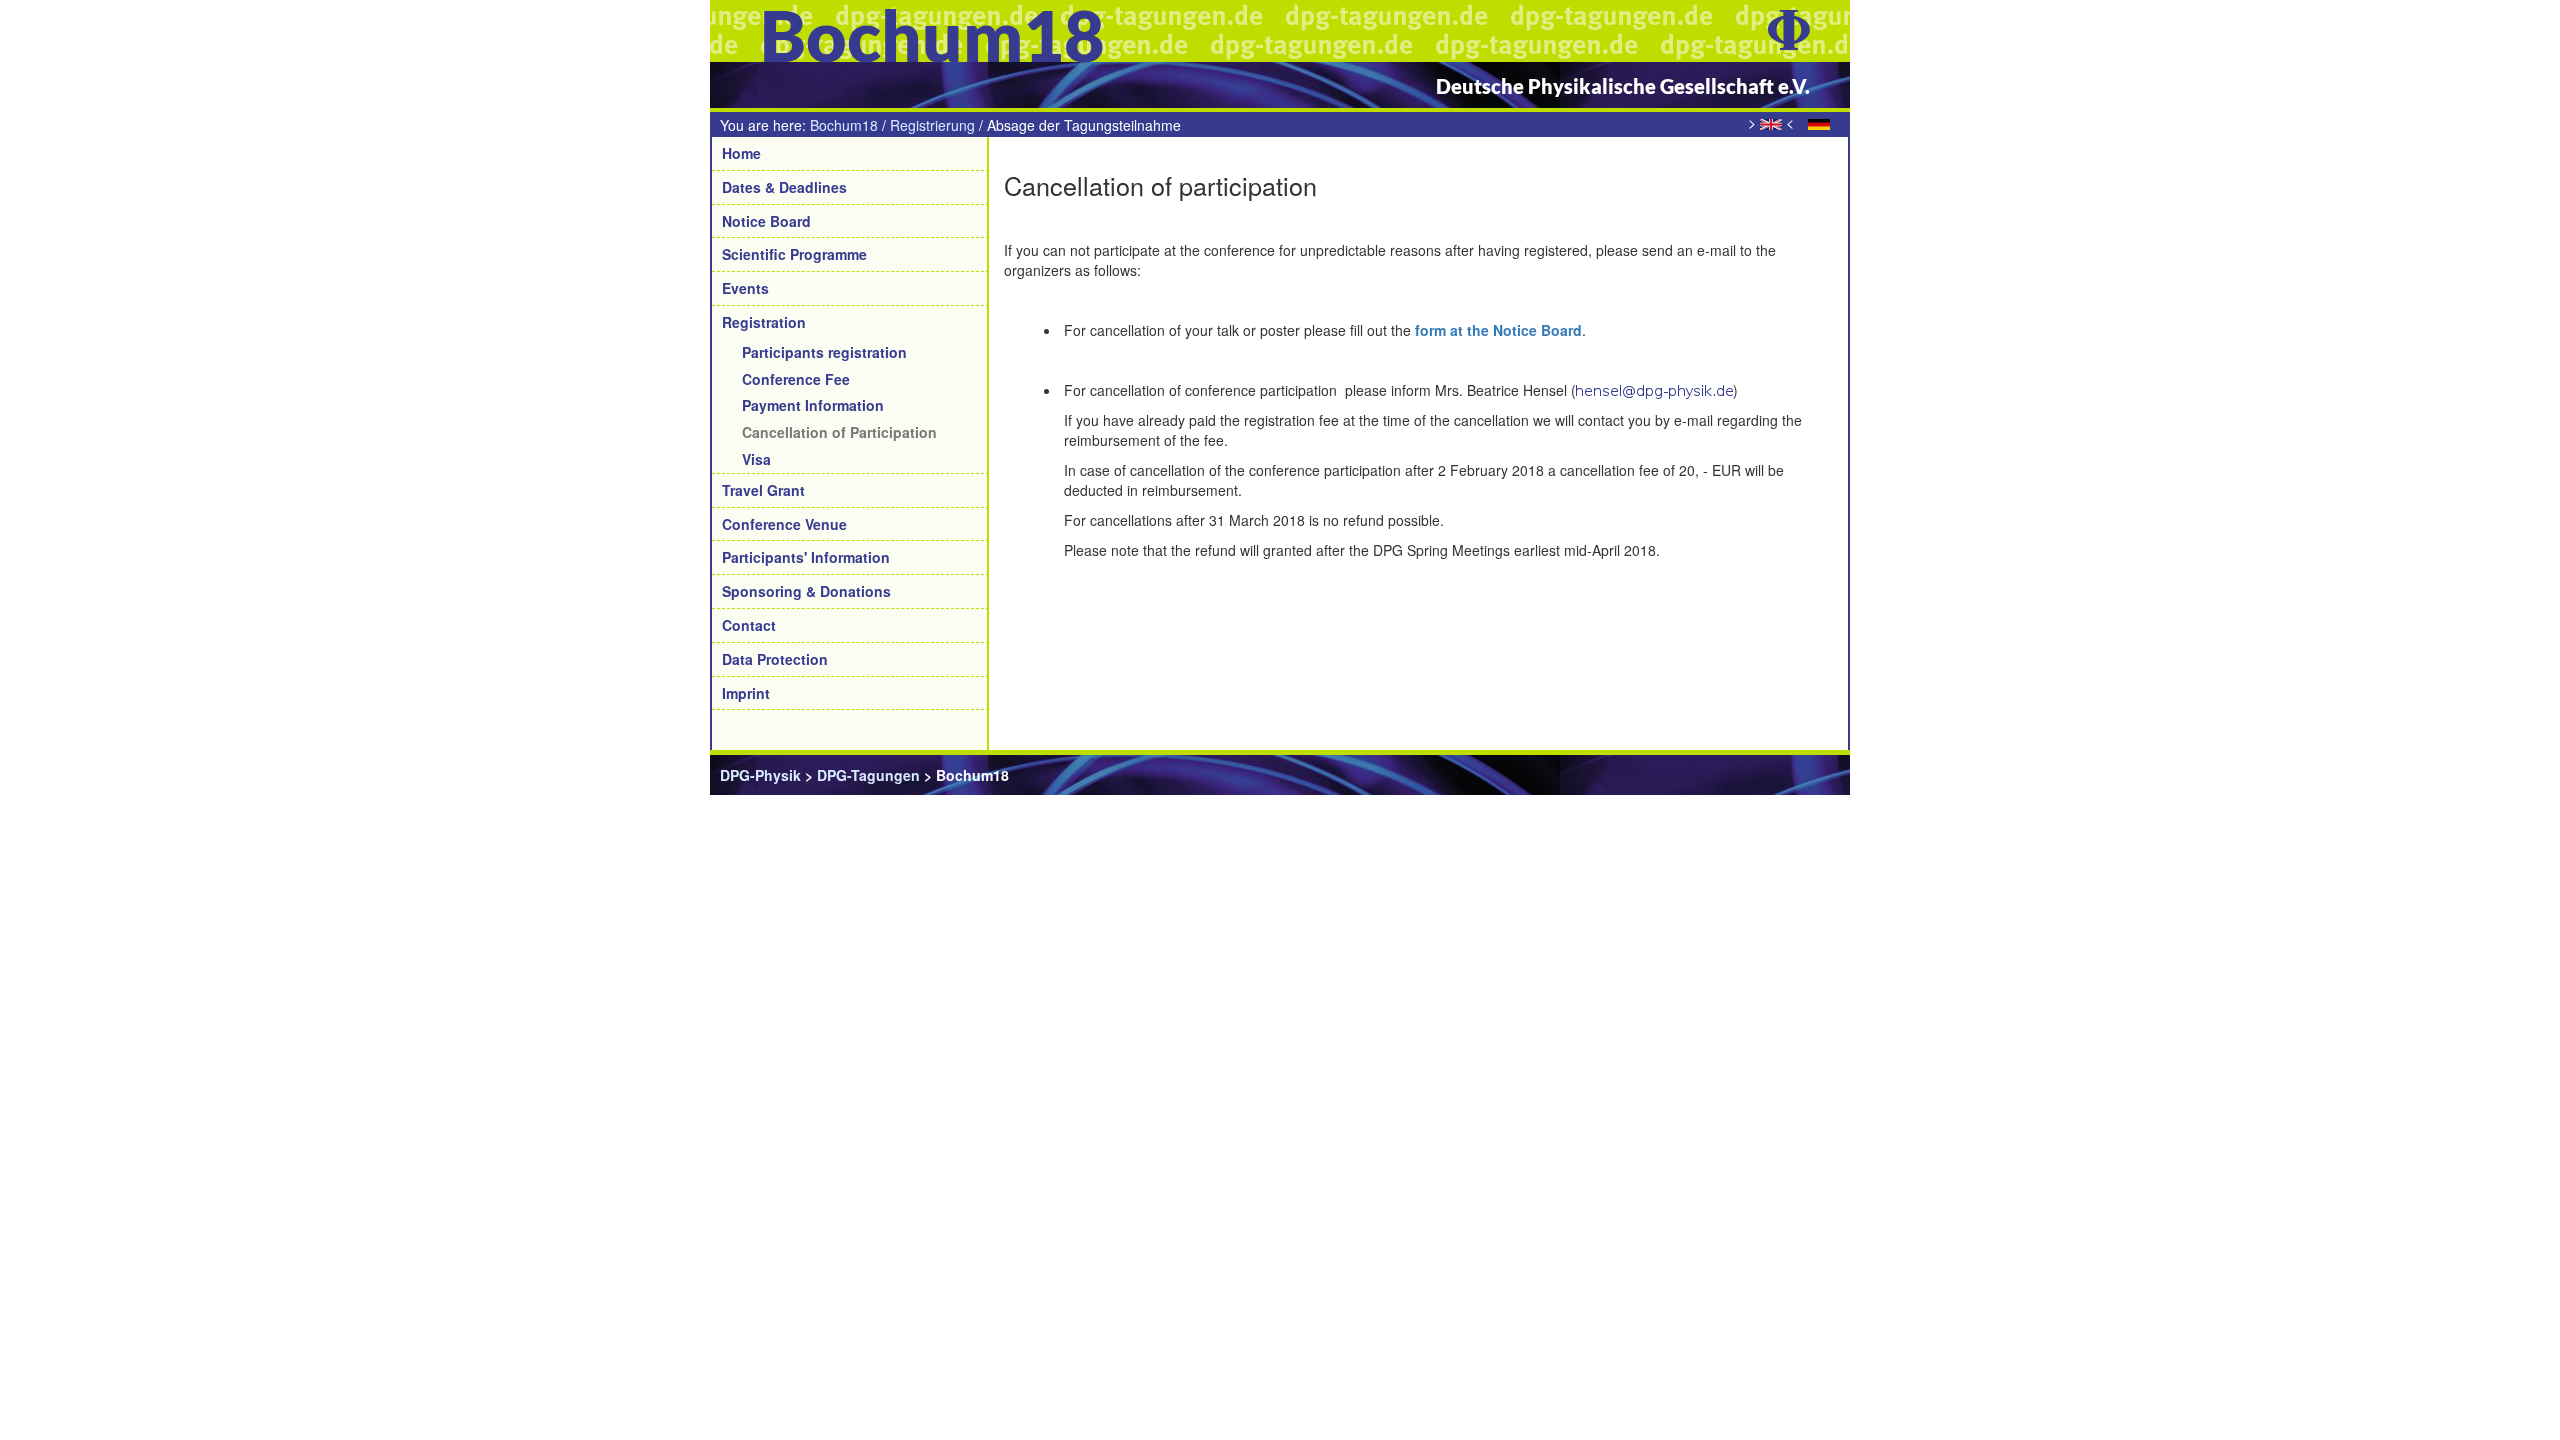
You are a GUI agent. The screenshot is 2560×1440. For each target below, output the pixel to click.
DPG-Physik (760, 775)
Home (741, 153)
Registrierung (932, 125)
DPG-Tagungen (868, 775)
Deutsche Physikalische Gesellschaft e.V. (1623, 86)
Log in (1818, 775)
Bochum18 (844, 125)
